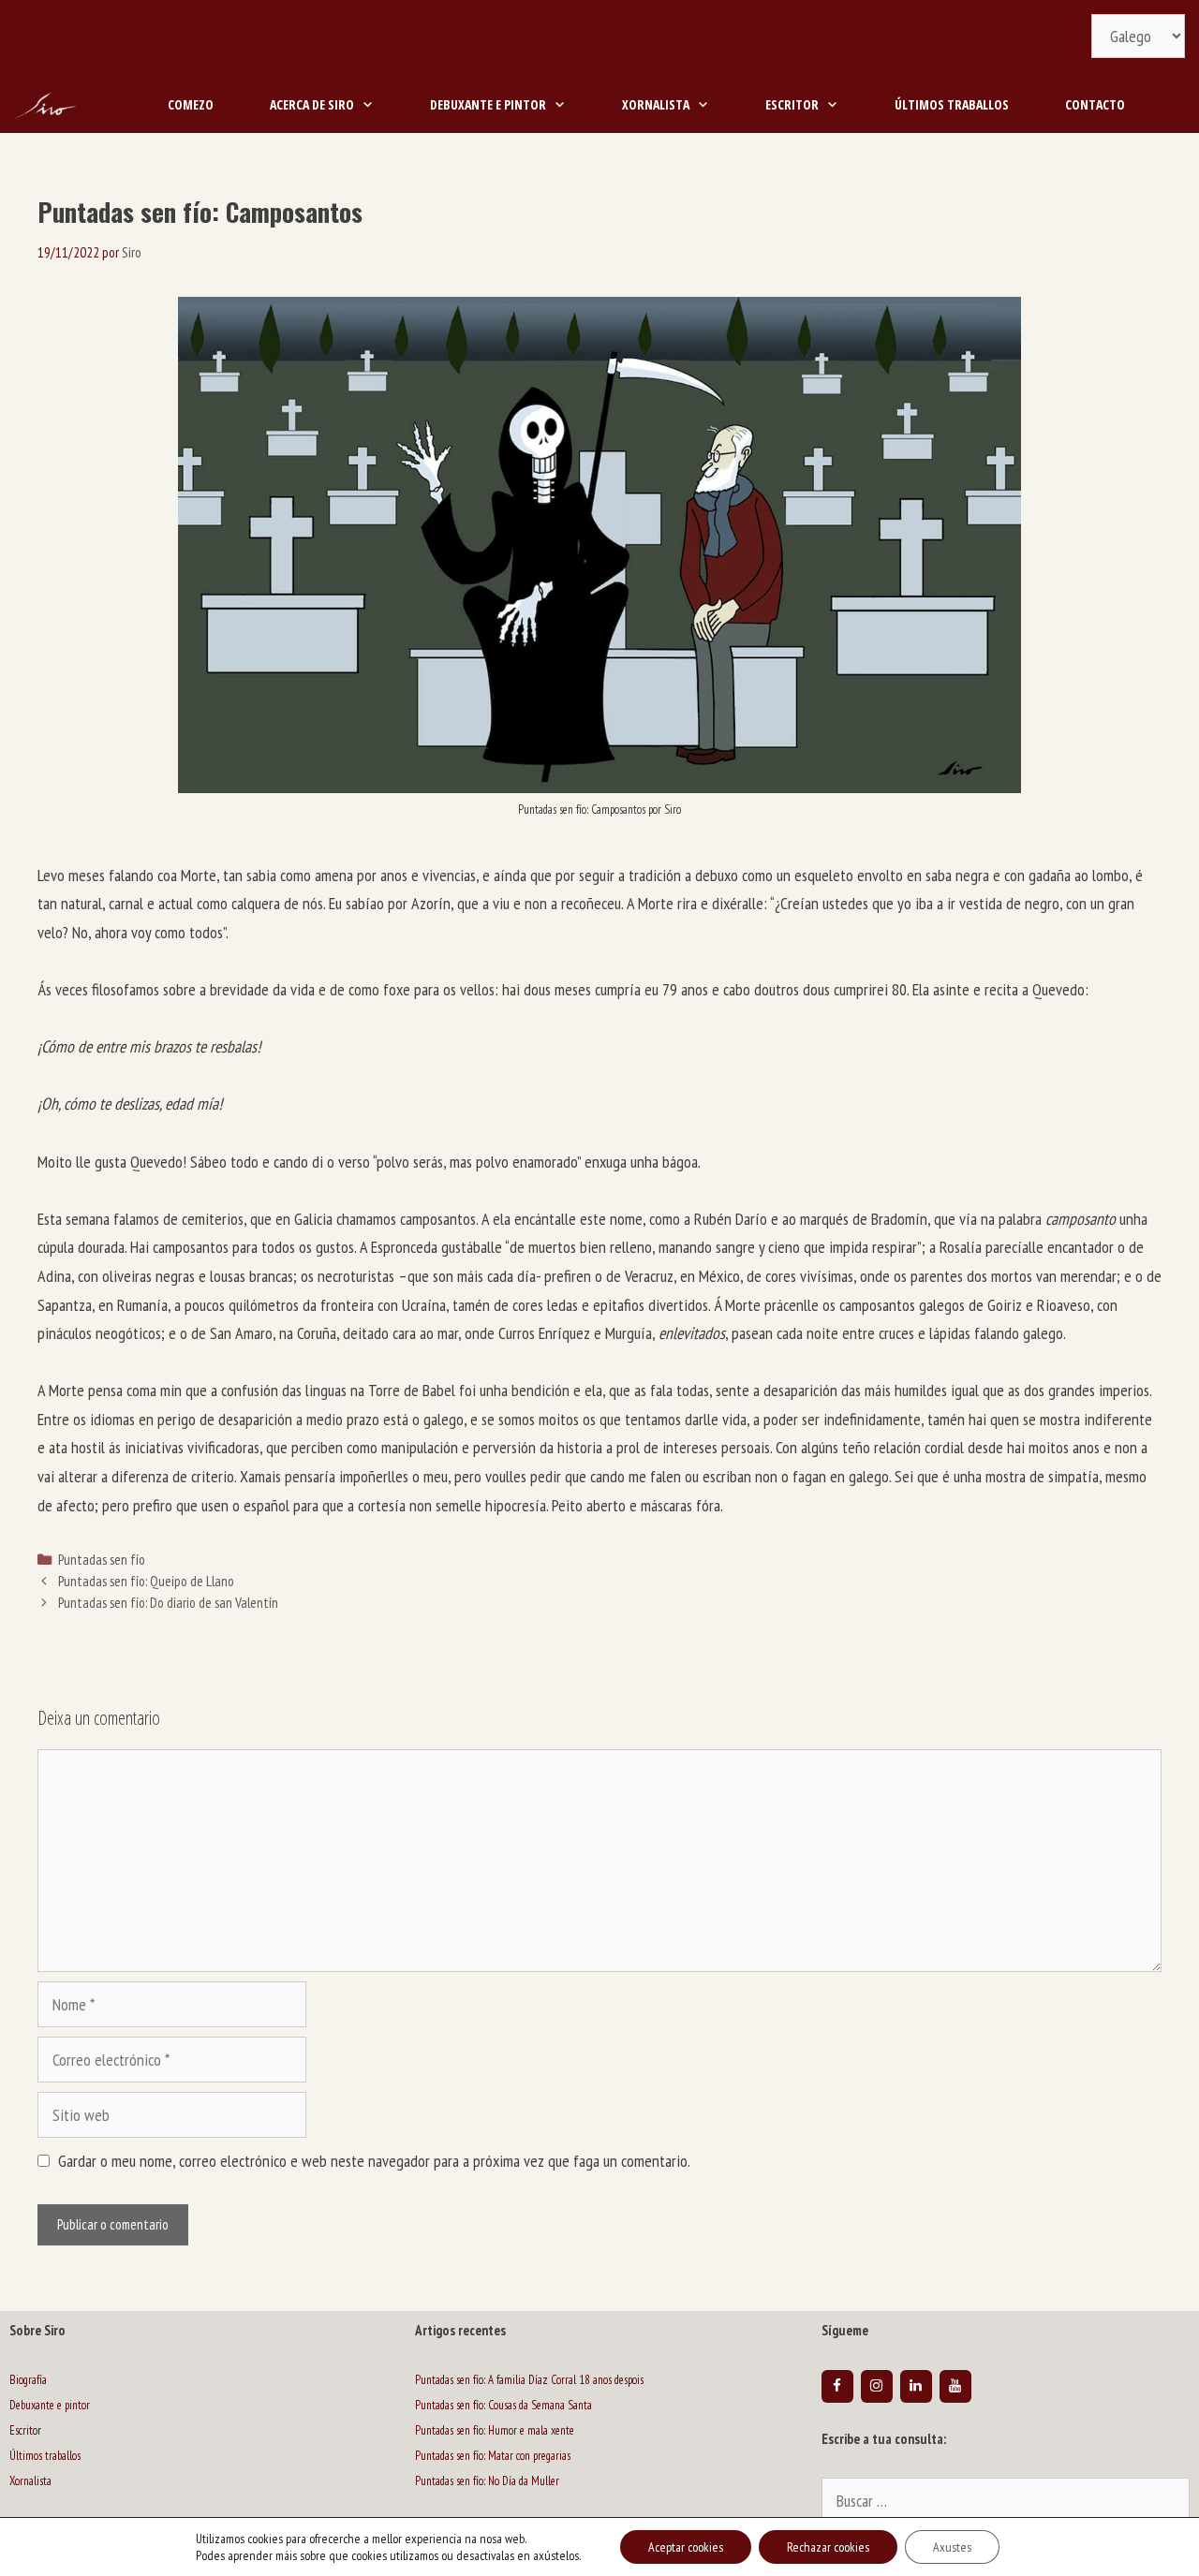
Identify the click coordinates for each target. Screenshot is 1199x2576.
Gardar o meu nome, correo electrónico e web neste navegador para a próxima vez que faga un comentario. (374, 2161)
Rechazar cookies (828, 2547)
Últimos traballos (952, 104)
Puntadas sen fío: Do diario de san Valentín (168, 1602)
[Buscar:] (1006, 2502)
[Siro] (47, 105)
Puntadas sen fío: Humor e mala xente (495, 2430)
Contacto (1095, 104)
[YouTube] (955, 2386)
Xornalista (656, 104)
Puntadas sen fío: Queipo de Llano (146, 1581)
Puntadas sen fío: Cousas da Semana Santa (503, 2405)
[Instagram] (877, 2386)
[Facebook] (837, 2386)
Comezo (191, 104)
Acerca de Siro (312, 104)
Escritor (792, 104)
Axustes (952, 2547)
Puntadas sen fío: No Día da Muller (487, 2481)
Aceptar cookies (686, 2547)
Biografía (28, 2380)
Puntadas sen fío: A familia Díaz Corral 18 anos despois (529, 2380)
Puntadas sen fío (102, 1559)
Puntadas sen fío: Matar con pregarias (493, 2456)
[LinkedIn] (916, 2386)
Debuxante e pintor (488, 104)
